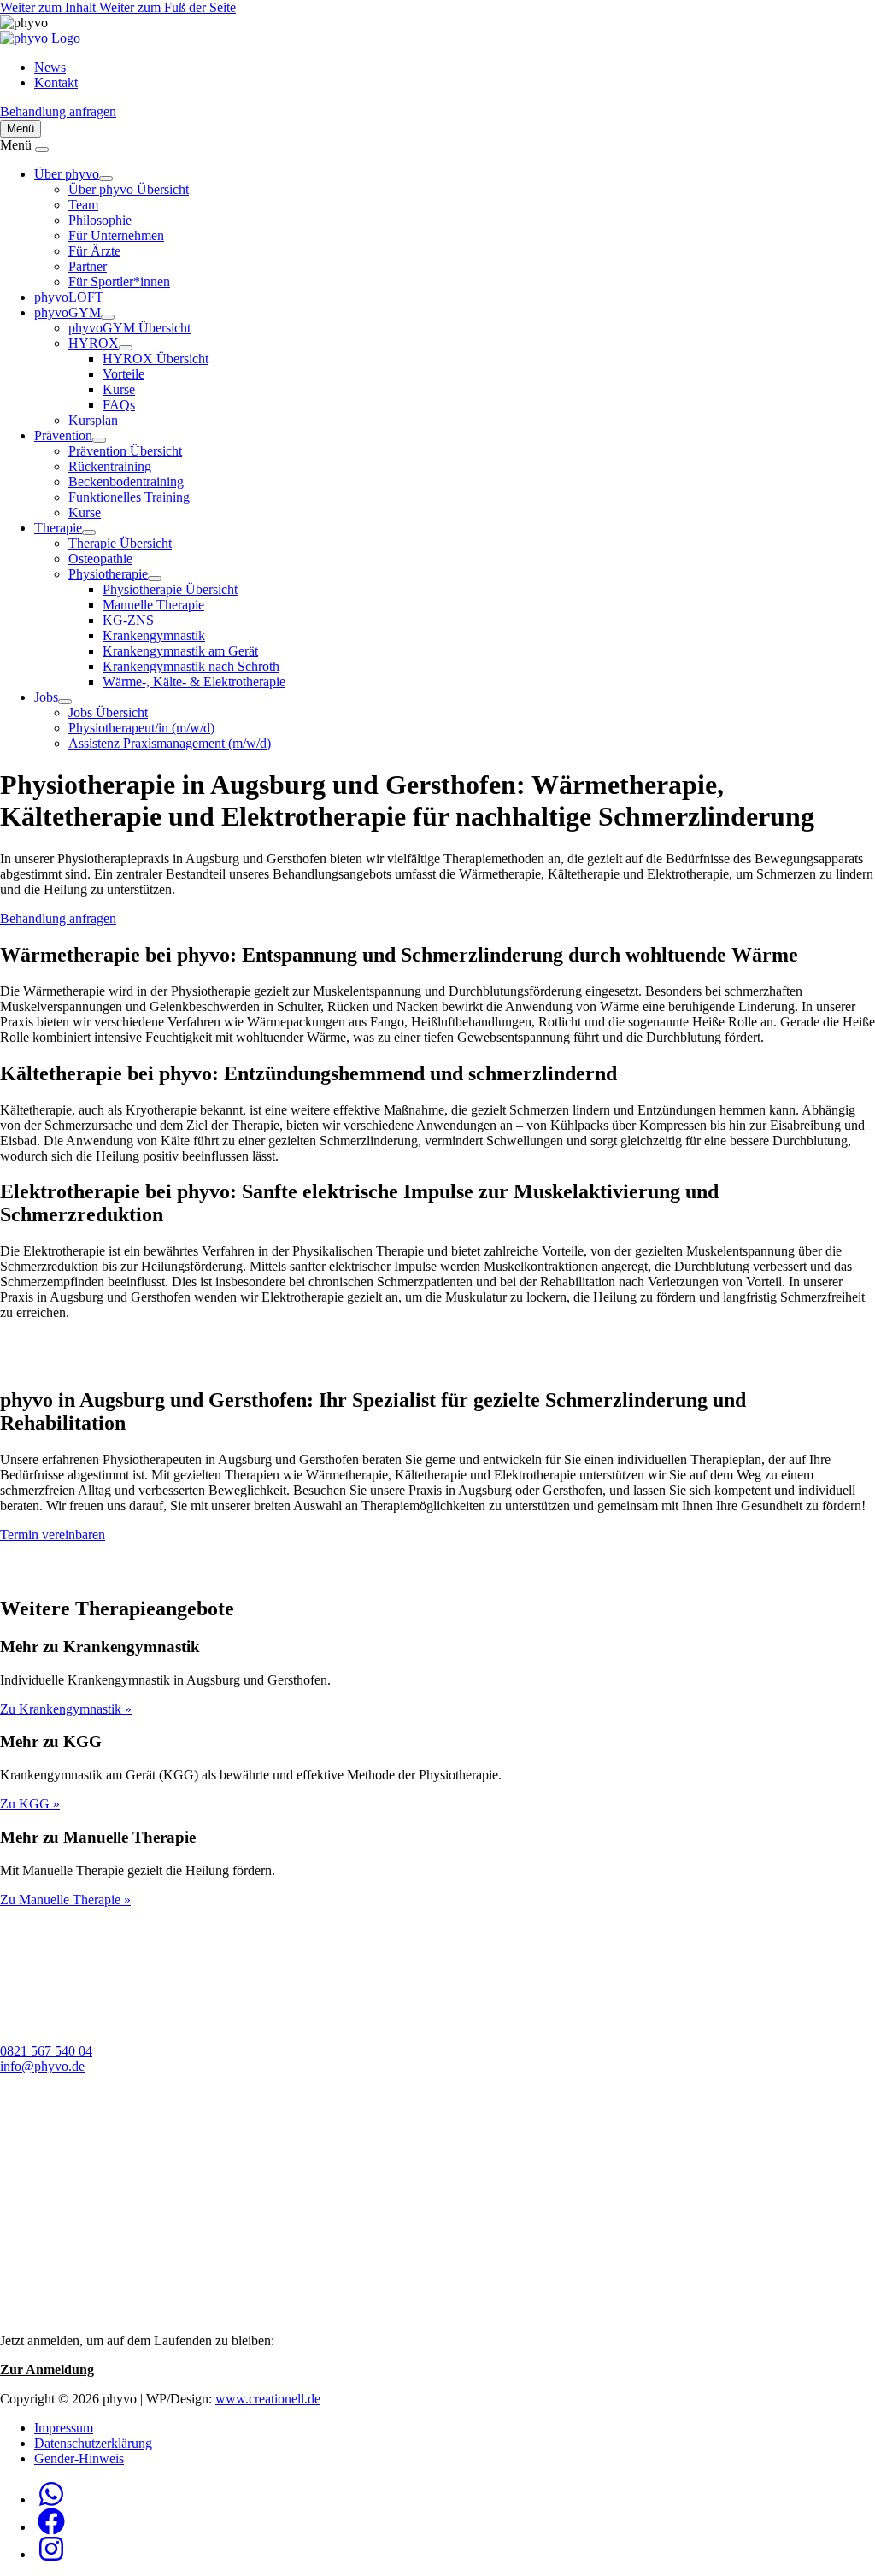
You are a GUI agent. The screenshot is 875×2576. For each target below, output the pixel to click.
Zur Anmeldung (47, 2370)
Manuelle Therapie (153, 605)
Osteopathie (100, 559)
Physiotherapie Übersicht (170, 589)
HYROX (94, 343)
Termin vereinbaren (53, 1535)
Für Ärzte (94, 251)
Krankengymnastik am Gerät (180, 651)
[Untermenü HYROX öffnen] (126, 348)
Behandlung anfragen (58, 112)
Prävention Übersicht (125, 451)
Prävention (63, 435)
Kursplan (93, 420)
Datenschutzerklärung (93, 2443)
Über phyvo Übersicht (129, 189)
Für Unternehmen (116, 235)
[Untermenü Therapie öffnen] (89, 532)
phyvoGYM (68, 312)
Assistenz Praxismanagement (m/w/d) (170, 743)
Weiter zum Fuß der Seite (167, 7)
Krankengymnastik (154, 635)
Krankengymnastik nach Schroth (191, 666)
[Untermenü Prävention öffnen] (99, 440)
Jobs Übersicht (108, 712)
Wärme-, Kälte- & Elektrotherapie (194, 682)
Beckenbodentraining (126, 482)
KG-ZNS (128, 620)
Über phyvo (67, 174)
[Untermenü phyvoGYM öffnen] (108, 317)
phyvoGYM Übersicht (129, 328)
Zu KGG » (30, 1804)
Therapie (58, 528)
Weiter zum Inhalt (50, 7)
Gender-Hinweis (79, 2458)
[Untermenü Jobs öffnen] (65, 702)
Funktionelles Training (129, 497)
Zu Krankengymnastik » (66, 1709)
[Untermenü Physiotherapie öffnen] (155, 579)
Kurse (119, 389)
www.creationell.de (268, 2399)
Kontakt (56, 82)
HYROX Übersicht (156, 359)
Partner (88, 266)
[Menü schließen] (42, 150)
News (50, 67)
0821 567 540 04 (46, 2051)
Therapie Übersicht (120, 543)
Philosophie (100, 220)
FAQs (119, 405)
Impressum (64, 2428)
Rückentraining (110, 466)
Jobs (46, 697)
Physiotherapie (108, 574)
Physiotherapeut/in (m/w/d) (141, 728)
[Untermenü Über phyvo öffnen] (106, 179)
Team (83, 205)
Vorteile (123, 374)
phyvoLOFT (69, 297)
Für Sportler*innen (119, 282)
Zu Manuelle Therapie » (65, 1900)
